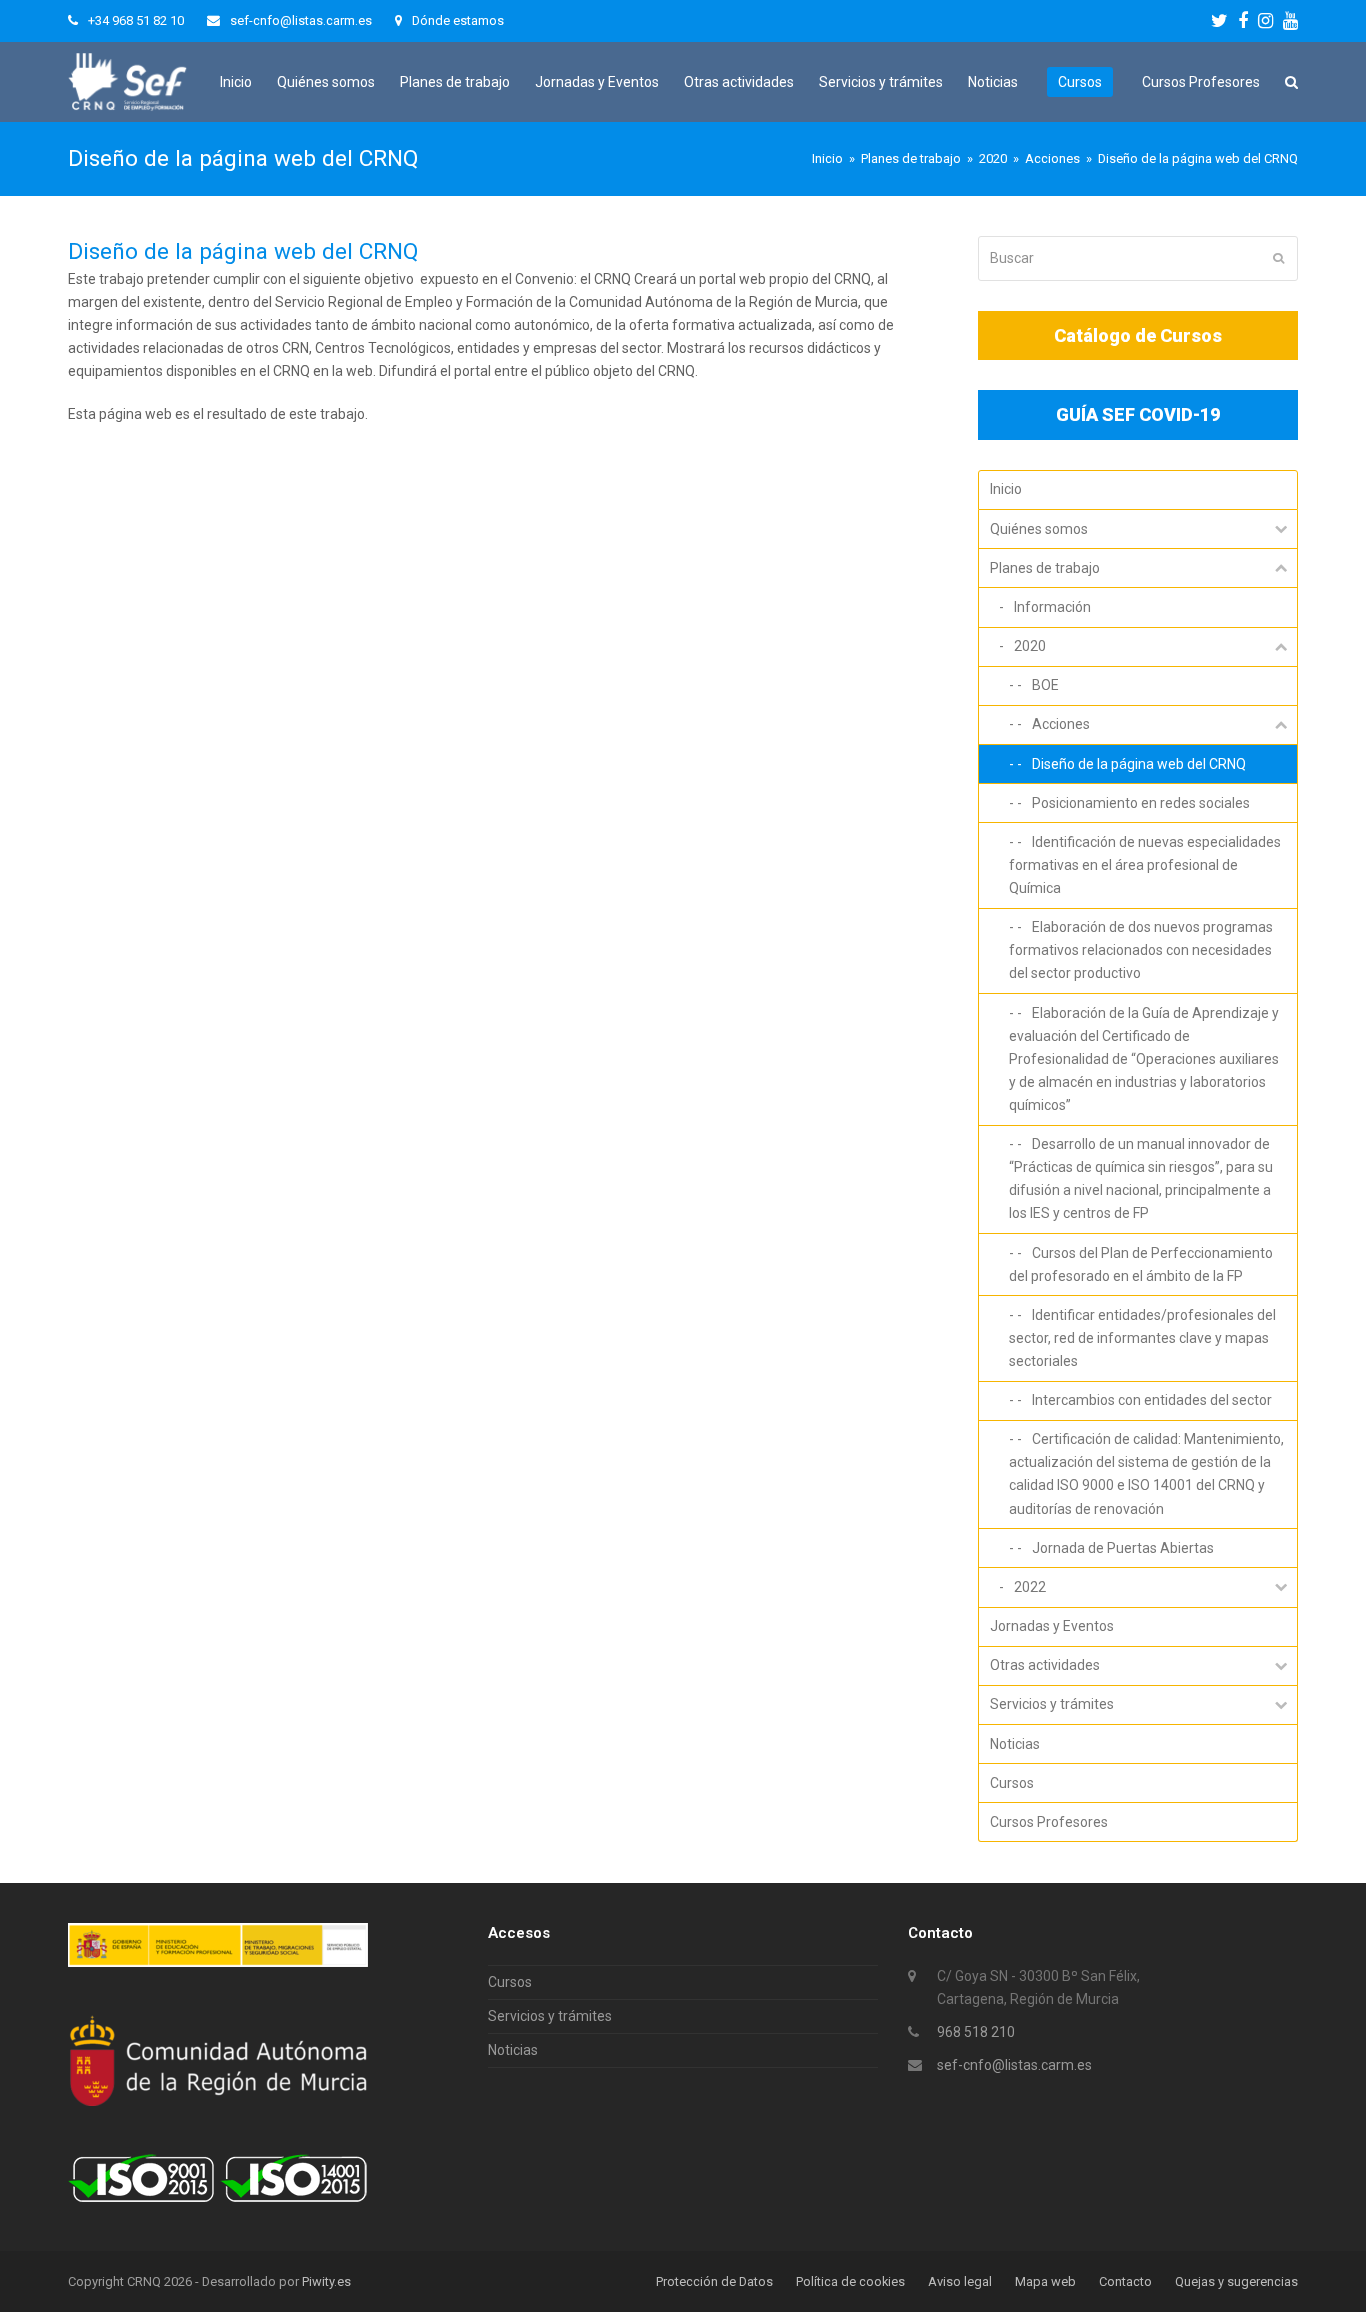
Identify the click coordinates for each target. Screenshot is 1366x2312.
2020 (1030, 646)
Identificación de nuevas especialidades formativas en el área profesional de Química (1145, 865)
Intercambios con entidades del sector (1152, 1400)
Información (1052, 607)
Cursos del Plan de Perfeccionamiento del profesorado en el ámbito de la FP (1141, 1264)
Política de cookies (850, 2281)
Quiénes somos (1039, 529)
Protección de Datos (714, 2281)
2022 (1030, 1587)
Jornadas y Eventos (1052, 1626)
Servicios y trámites (1052, 1704)
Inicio (1006, 489)
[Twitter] (1219, 21)
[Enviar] (1278, 258)
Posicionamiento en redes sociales (1141, 803)
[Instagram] (1265, 21)
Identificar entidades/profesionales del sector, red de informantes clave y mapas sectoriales (1142, 1338)
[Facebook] (1243, 21)
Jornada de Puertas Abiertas (1123, 1548)
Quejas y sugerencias (1236, 2281)
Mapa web (1045, 2281)
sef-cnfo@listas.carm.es (1014, 2065)
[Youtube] (1290, 21)
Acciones (1061, 724)
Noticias (1015, 1744)
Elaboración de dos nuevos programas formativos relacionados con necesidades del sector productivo (1141, 950)
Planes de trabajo (1045, 568)
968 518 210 (976, 2032)
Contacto (1125, 2281)
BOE (1045, 685)
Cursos (1012, 1783)
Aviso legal (960, 2281)
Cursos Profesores (1049, 1822)
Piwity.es (326, 2281)
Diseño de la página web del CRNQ (1139, 764)
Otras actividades (1045, 1665)
